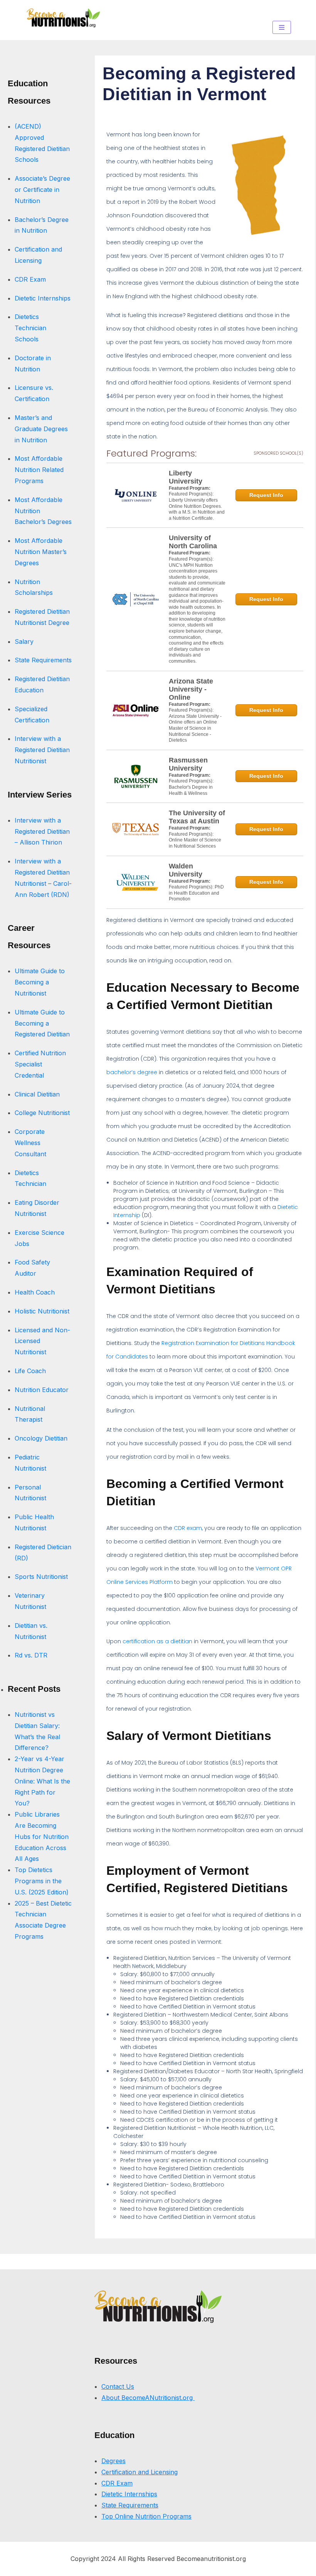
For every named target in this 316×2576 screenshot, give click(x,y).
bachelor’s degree (132, 1072)
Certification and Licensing (140, 2472)
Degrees (113, 2461)
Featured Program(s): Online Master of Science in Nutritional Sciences (195, 840)
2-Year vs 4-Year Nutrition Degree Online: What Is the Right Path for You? (42, 1781)
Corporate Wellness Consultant (30, 1143)
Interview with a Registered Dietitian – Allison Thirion (42, 831)
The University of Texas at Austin (197, 817)
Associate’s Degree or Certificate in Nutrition (42, 190)
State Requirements (43, 660)
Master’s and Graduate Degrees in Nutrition (41, 429)
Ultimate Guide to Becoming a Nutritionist (40, 982)
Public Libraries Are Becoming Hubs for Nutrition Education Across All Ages (42, 1836)
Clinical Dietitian (37, 1094)
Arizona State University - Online (191, 689)
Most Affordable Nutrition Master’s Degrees (41, 552)
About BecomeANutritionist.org (148, 2398)
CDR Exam (30, 279)
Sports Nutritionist (41, 1577)
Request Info (266, 495)
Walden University (186, 870)
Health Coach (35, 1292)
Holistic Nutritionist (42, 1311)
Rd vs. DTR (31, 1655)
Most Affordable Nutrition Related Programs (39, 470)
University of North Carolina (193, 542)
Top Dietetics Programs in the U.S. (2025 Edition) (42, 1881)
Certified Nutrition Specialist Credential (40, 1064)
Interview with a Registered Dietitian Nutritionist (42, 750)
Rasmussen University (188, 764)
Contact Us (118, 2386)
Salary (24, 641)
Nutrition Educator (43, 1390)
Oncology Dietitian (41, 1438)
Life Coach (30, 1371)
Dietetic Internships (43, 298)
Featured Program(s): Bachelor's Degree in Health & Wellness (191, 787)
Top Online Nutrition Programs (146, 2516)
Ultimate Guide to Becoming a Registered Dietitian (42, 1023)
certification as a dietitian (157, 1641)
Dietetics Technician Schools (30, 328)
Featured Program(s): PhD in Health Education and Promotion (196, 893)
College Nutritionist (42, 1113)
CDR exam (188, 1528)
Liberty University (186, 477)
